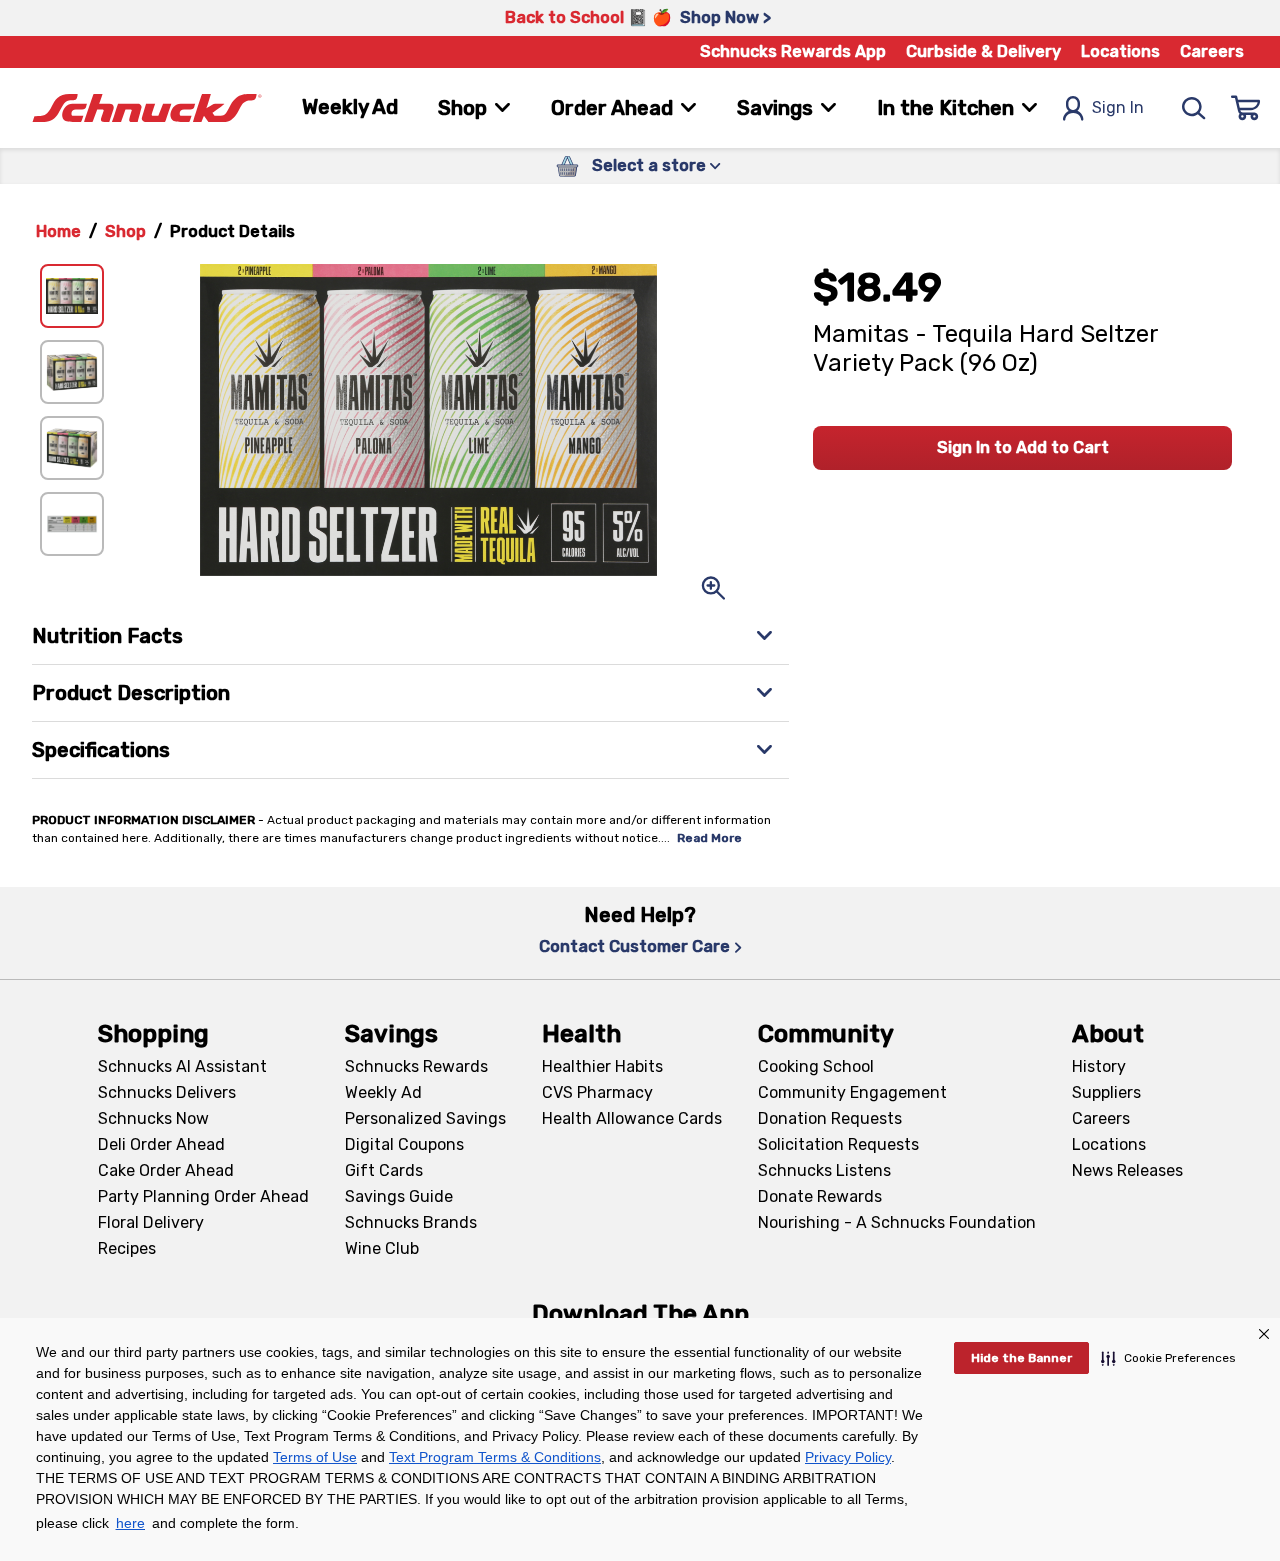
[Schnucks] (147, 108)
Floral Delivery (151, 1222)
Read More (709, 838)
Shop (125, 231)
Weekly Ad (350, 107)
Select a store (649, 165)
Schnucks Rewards (416, 1066)
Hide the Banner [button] (1021, 1358)
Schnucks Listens (824, 1170)
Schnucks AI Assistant (182, 1066)
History (1099, 1066)
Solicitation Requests (838, 1144)
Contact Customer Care (634, 946)
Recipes (127, 1248)
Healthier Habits (602, 1066)
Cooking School (816, 1066)
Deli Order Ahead (161, 1144)
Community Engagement (852, 1092)
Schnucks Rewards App (793, 51)
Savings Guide (399, 1196)
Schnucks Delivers (167, 1092)
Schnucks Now (153, 1118)
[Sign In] (1246, 108)
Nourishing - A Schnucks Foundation (897, 1222)
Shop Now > (725, 17)
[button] (1168, 1358)
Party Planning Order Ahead (203, 1196)
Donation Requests (830, 1118)
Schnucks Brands (411, 1222)
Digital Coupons (404, 1144)
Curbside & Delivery (983, 51)
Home (58, 231)
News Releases (1127, 1170)
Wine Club (382, 1248)
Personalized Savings (425, 1118)
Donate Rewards (820, 1196)
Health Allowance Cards (632, 1118)
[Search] (1194, 108)
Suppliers (1106, 1092)
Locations (1120, 51)
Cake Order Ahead (166, 1170)
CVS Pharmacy (597, 1092)
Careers (1212, 51)
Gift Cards (384, 1170)
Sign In (1118, 107)
